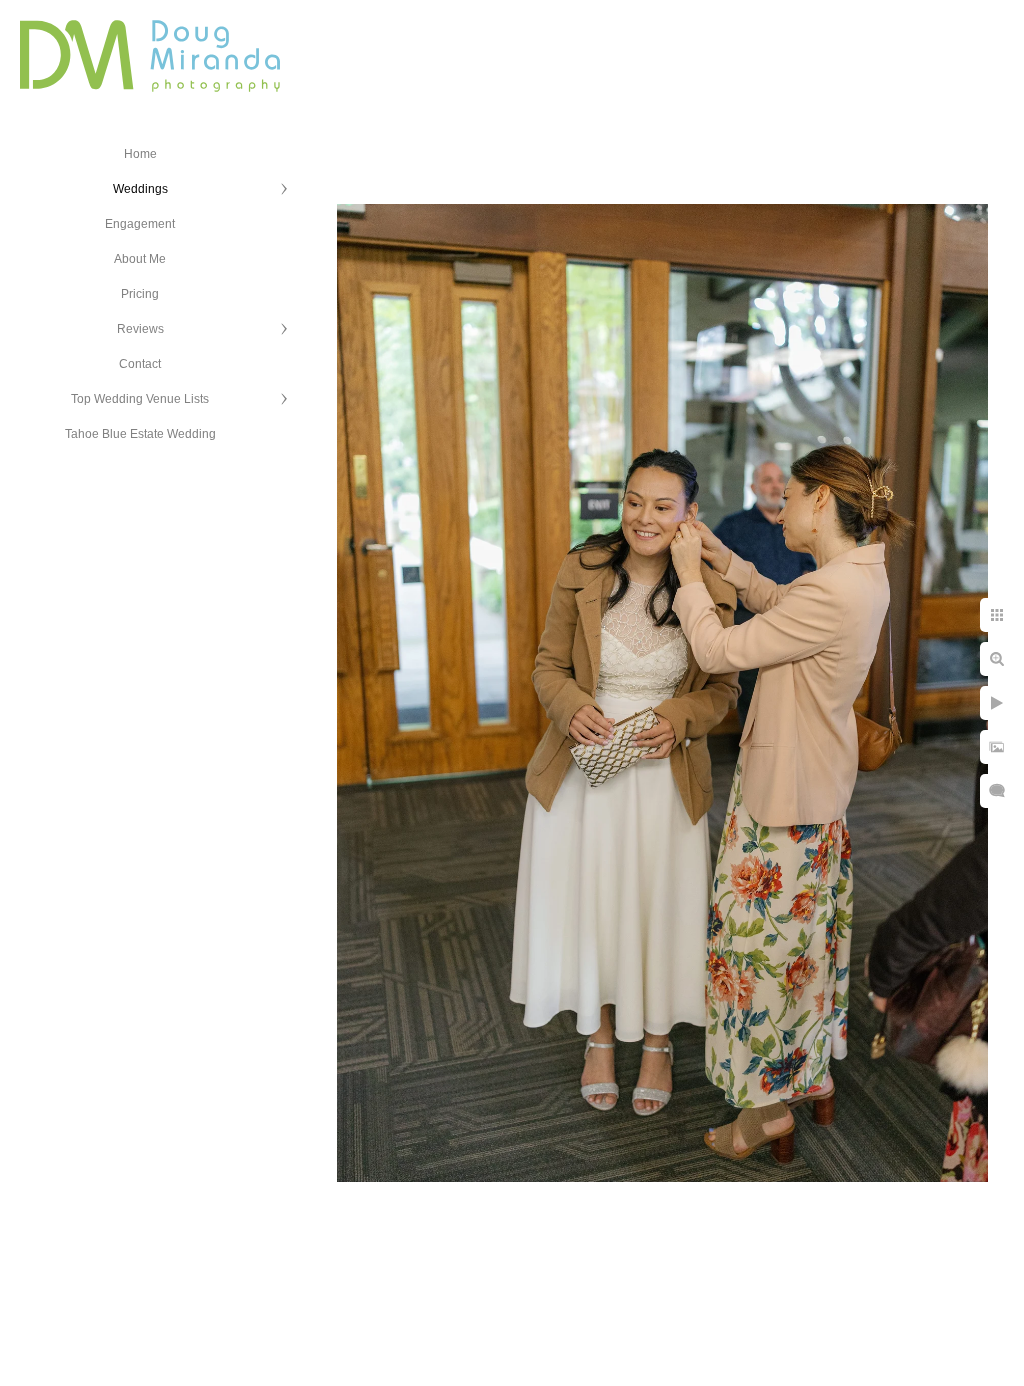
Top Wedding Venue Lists (140, 399)
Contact (140, 364)
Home (140, 154)
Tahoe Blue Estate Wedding (140, 434)
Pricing (140, 294)
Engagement (140, 224)
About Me (140, 259)
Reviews (140, 329)
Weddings (140, 189)
